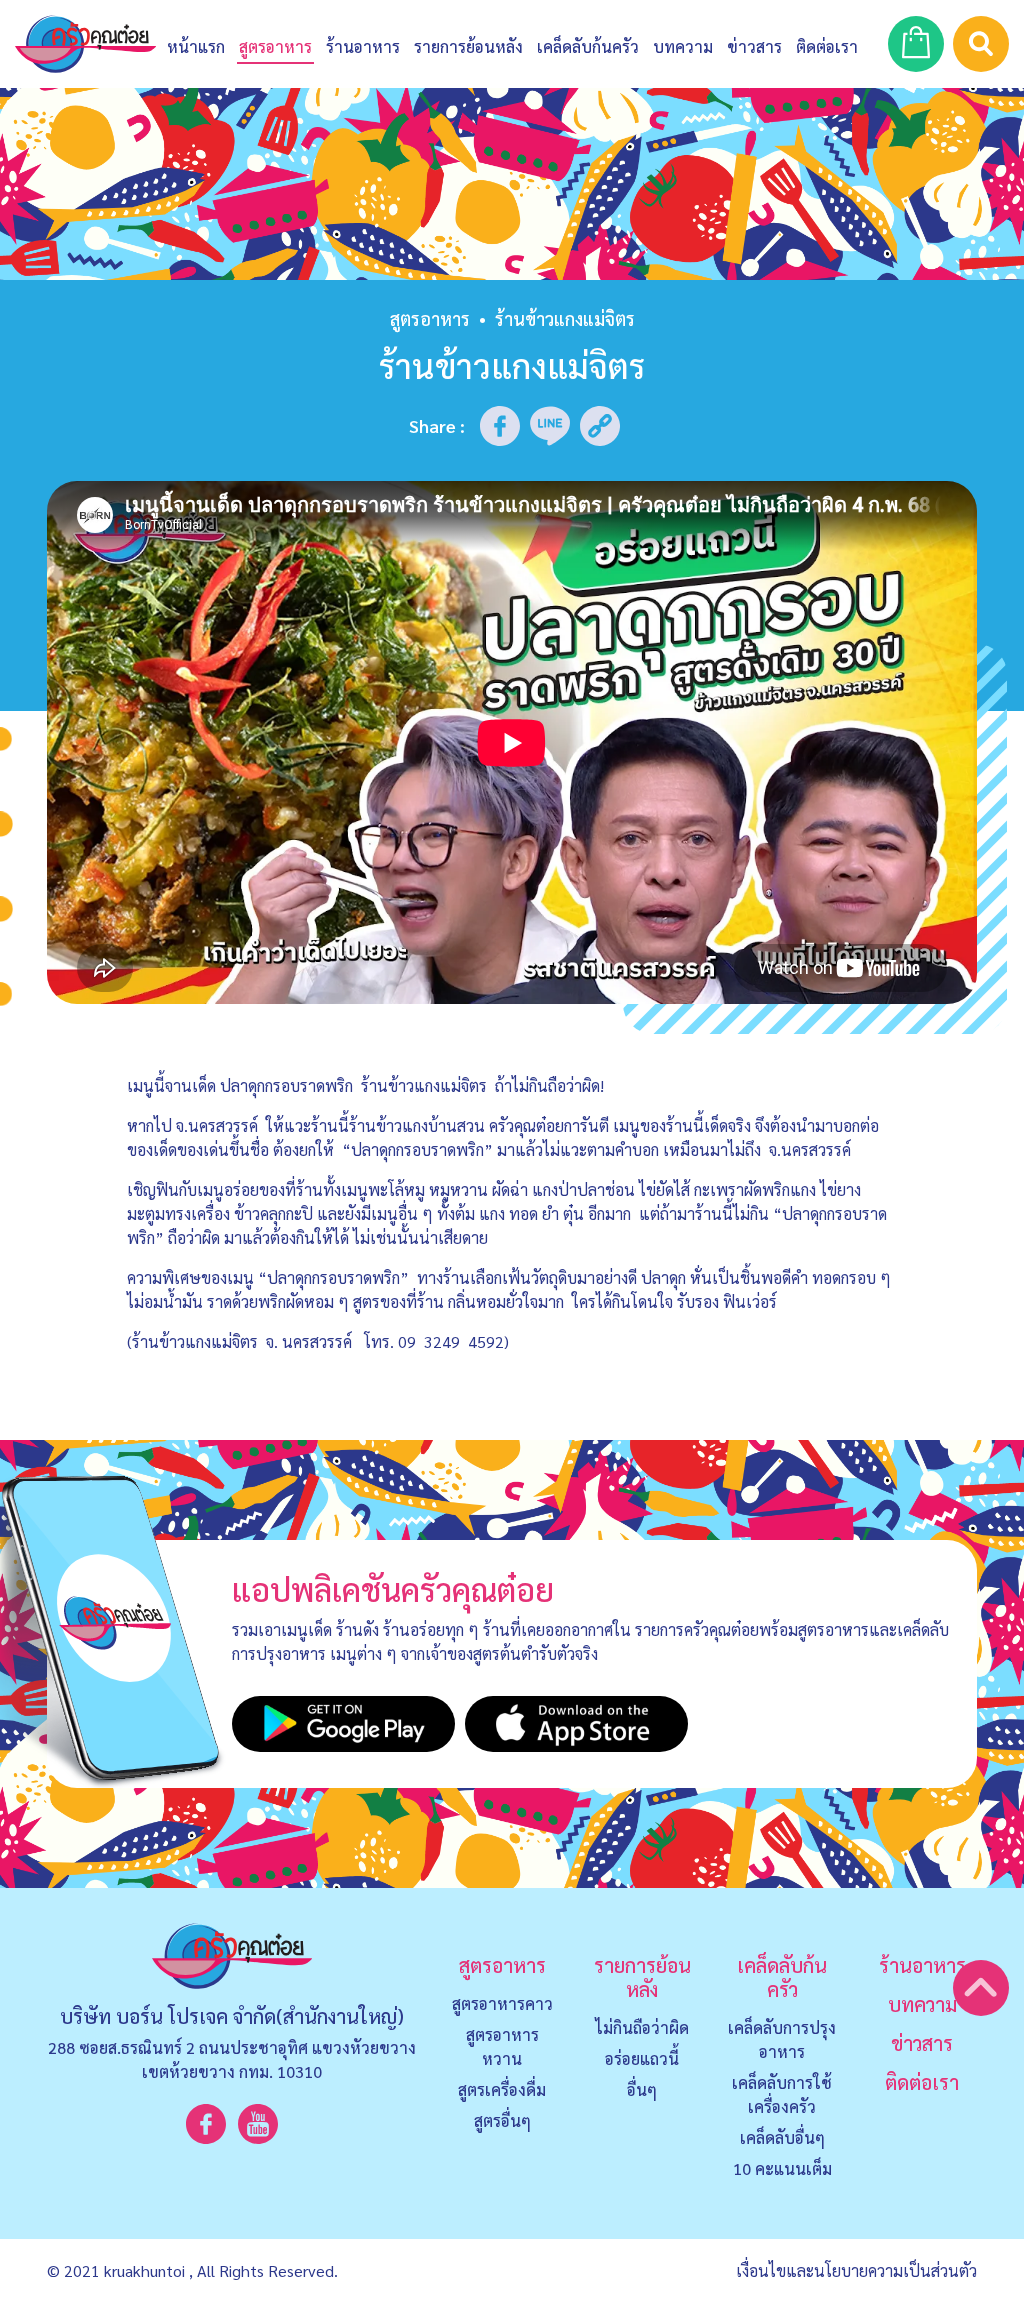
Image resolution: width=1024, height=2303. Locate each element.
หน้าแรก (196, 46)
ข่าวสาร (754, 46)
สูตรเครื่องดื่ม (502, 2089)
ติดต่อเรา (922, 2082)
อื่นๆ (642, 2089)
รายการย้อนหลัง (642, 1977)
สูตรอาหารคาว (502, 2003)
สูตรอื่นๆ (502, 2120)
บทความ (683, 46)
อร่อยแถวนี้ (642, 2058)
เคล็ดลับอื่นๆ (782, 2137)
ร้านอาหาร (363, 46)
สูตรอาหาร (430, 318)
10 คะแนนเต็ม (782, 2168)
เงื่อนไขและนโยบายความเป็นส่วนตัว (856, 2270)
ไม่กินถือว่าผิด (642, 2027)
